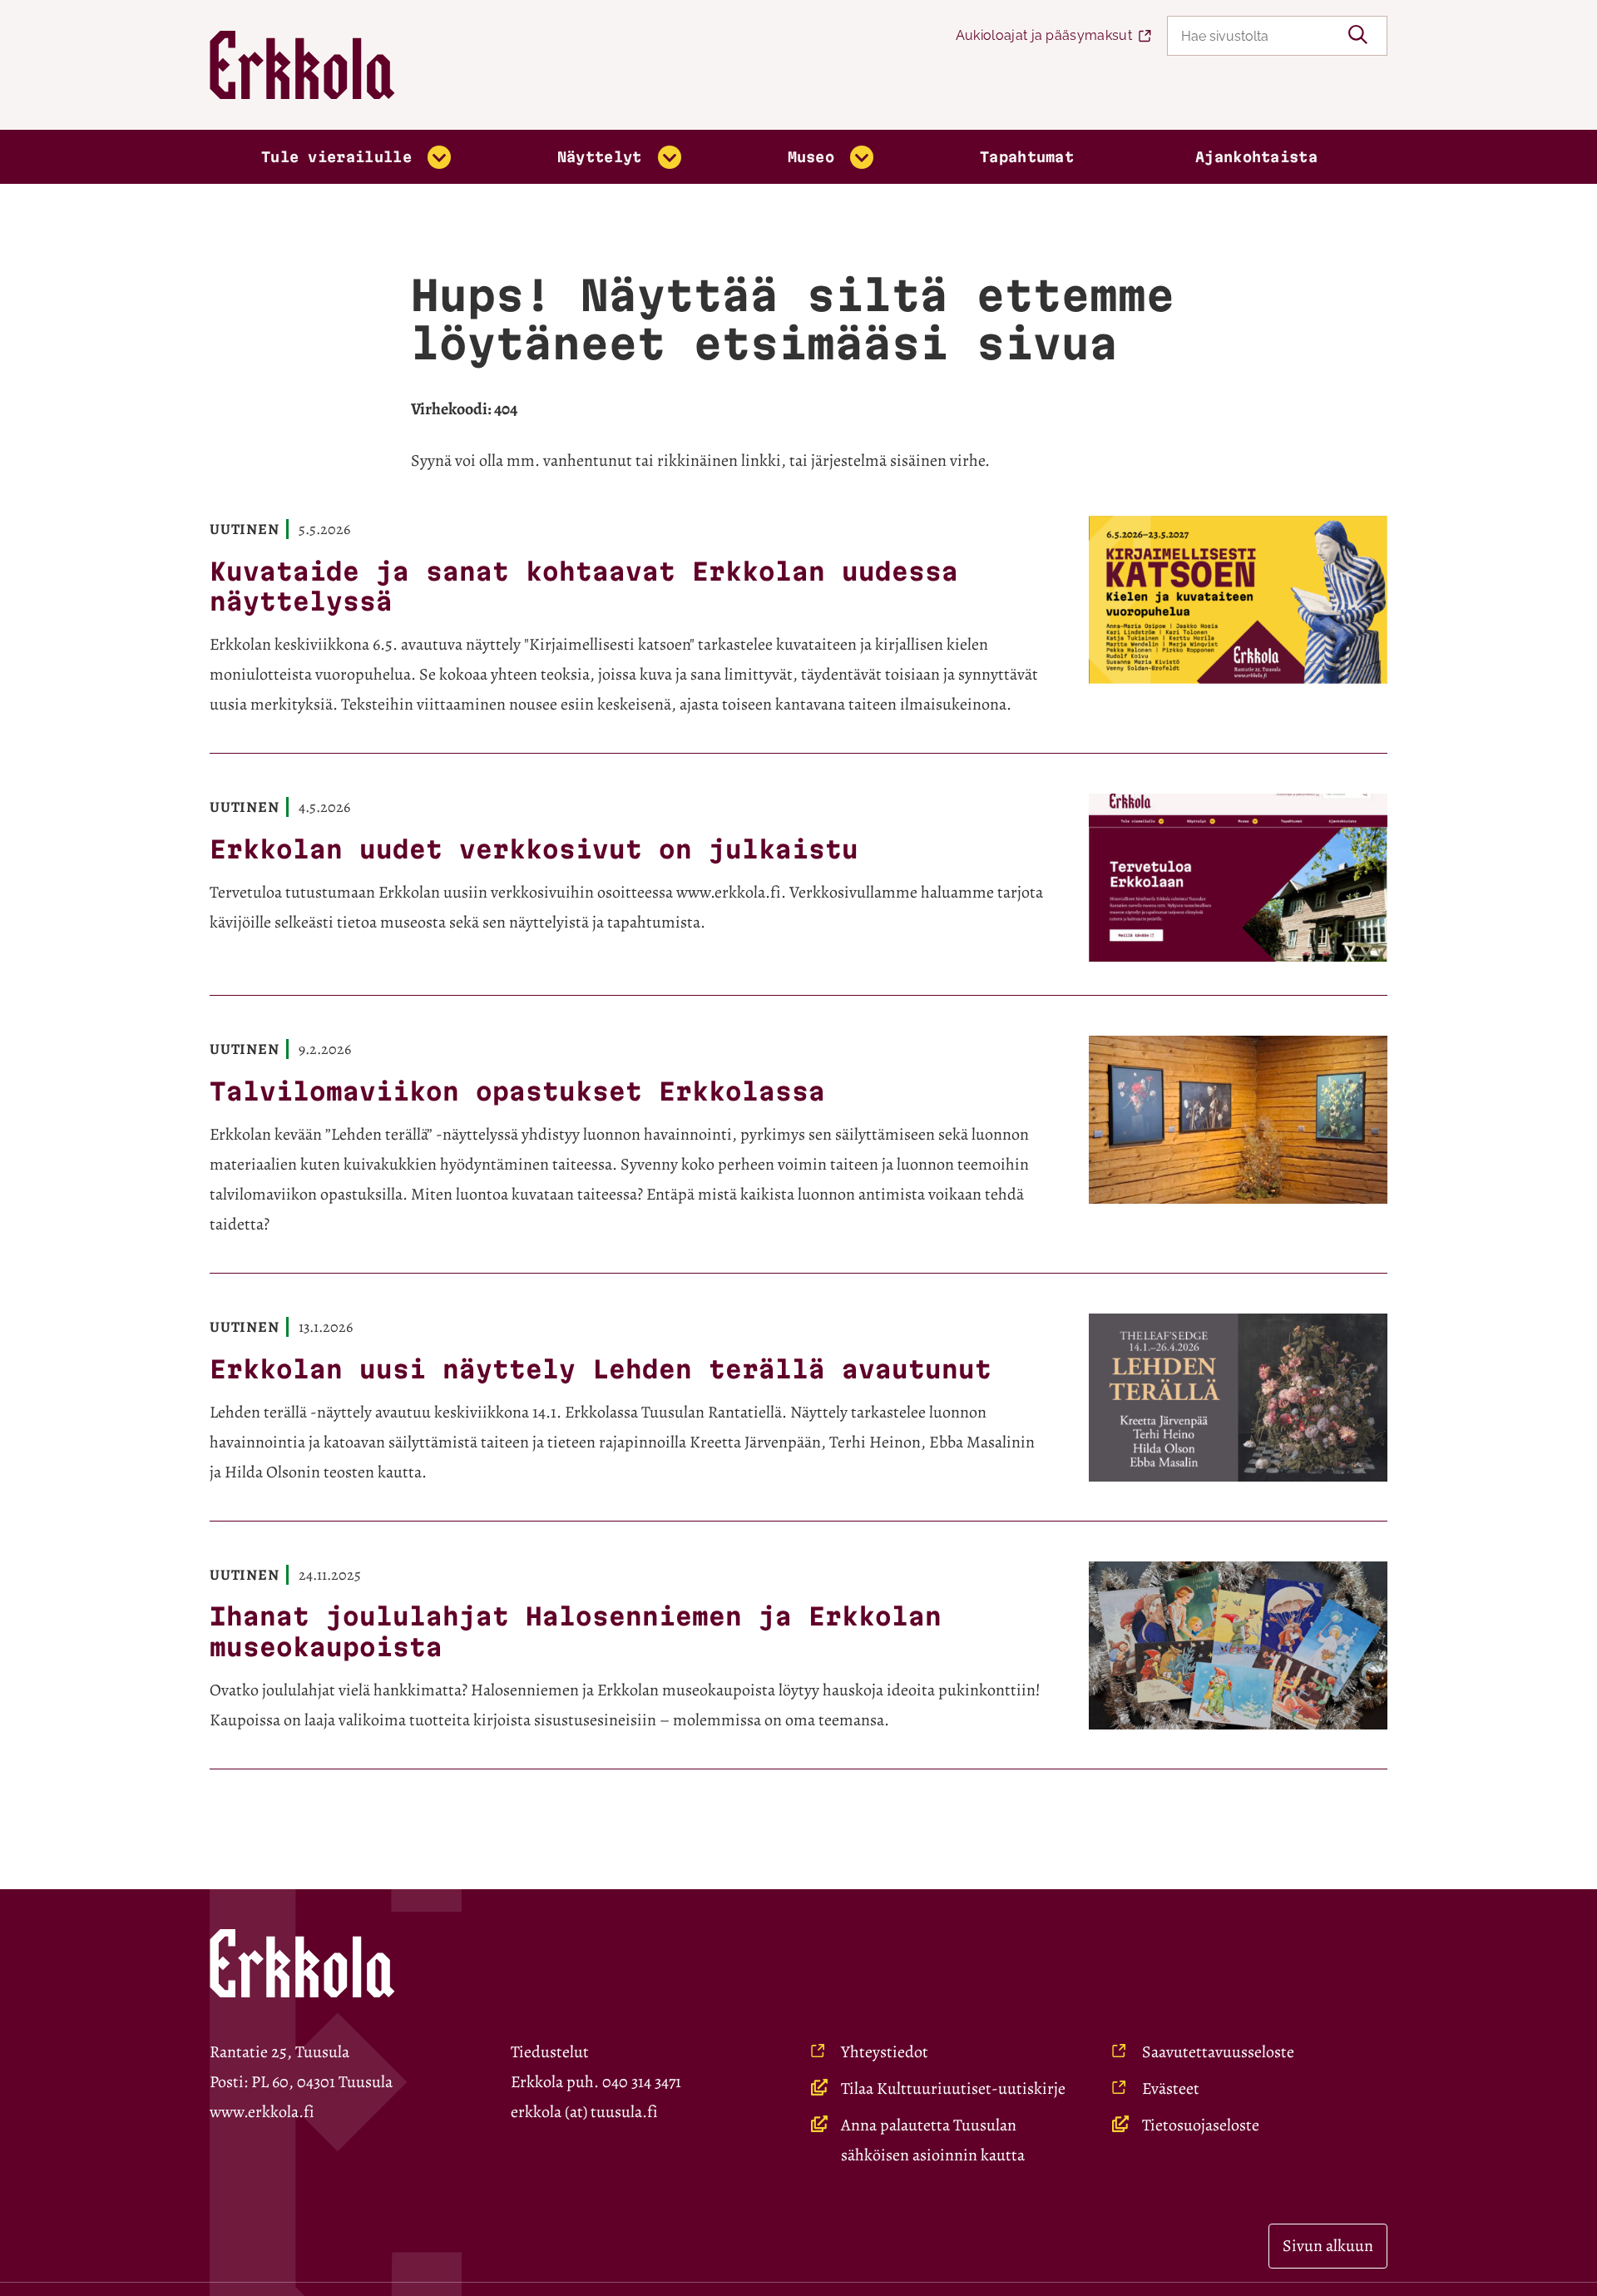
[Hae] (1358, 36)
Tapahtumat (1027, 157)
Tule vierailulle (336, 157)
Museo (811, 157)
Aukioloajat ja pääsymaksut (1044, 35)
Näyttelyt (600, 157)
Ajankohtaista (1256, 157)
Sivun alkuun (1328, 2246)
